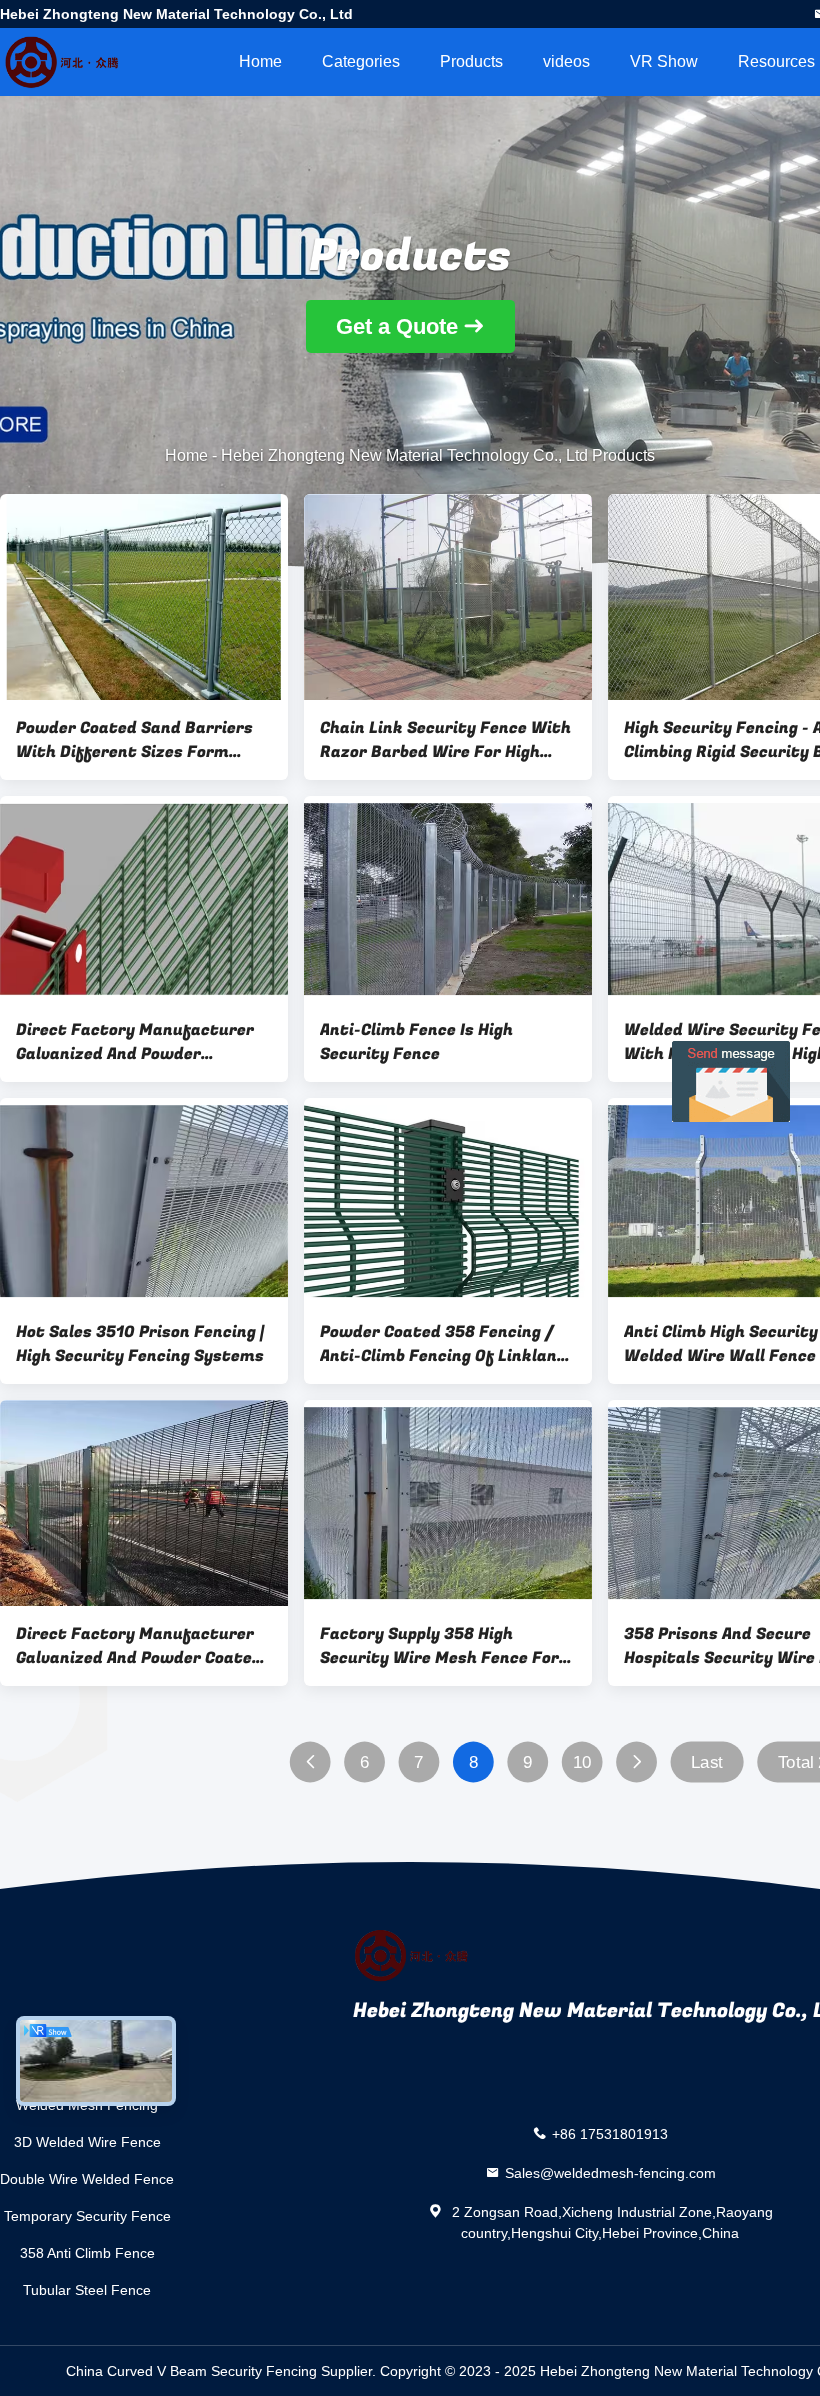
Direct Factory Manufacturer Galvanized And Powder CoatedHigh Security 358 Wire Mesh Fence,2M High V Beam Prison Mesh (136, 1042)
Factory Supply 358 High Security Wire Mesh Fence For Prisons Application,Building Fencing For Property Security (440, 1646)
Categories (361, 61)
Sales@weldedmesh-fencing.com (610, 2173)
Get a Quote (397, 326)
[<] (310, 1762)
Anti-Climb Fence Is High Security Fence (416, 1042)
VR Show (664, 61)
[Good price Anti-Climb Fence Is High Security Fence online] (448, 899)
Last (707, 1762)
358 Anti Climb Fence (87, 2253)
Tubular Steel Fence (87, 2290)
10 (582, 1762)
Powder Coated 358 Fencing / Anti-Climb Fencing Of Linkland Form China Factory (443, 1344)
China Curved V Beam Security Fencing (191, 2371)
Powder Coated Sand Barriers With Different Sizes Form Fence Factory (134, 740)
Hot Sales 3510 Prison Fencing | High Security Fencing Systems (140, 1344)
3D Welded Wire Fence (87, 2142)
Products (471, 61)
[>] (636, 1762)
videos (566, 61)
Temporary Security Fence (87, 2216)
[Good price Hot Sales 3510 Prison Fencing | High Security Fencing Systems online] (144, 1201)
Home (260, 61)
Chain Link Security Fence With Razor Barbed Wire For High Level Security (445, 740)
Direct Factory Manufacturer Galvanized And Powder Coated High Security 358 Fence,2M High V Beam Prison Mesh (139, 1646)
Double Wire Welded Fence (87, 2179)
